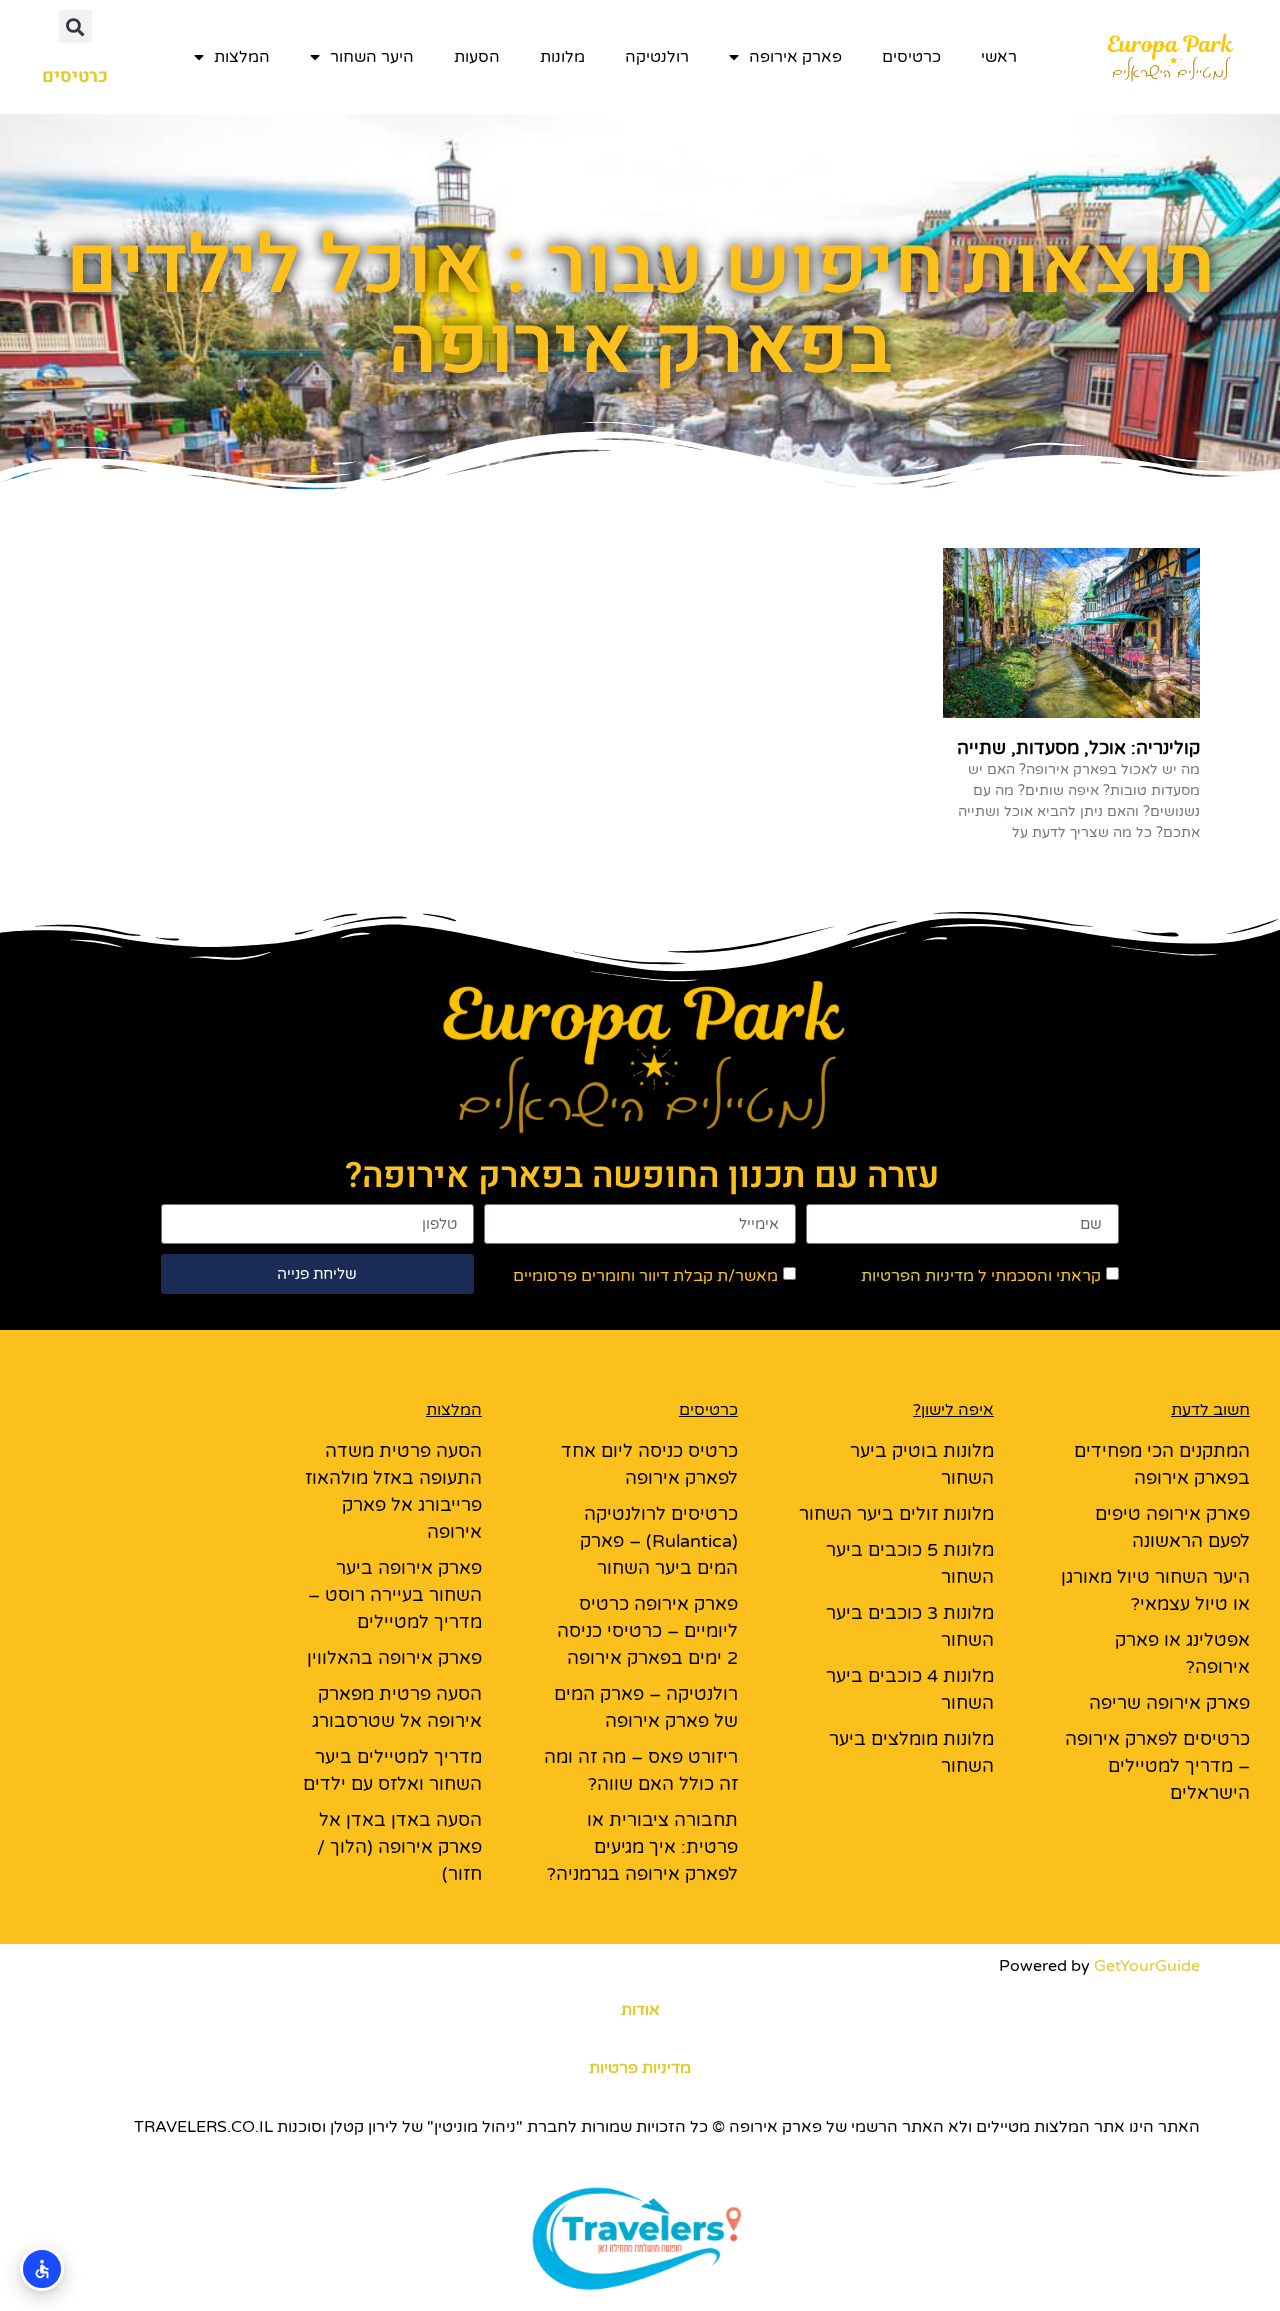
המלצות (242, 57)
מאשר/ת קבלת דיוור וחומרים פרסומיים (645, 1276)
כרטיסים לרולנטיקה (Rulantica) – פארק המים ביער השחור (659, 1541)
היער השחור (372, 57)
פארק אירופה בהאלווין (394, 1658)
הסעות (477, 57)
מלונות (562, 57)
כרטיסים (911, 57)
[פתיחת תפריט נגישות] (42, 2269)
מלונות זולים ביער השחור (896, 1514)
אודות (640, 2010)
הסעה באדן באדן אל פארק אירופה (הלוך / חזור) (399, 1847)
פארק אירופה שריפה (1169, 1703)
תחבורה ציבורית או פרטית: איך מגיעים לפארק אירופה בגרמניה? (642, 1847)
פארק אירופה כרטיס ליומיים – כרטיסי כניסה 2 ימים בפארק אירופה (647, 1631)
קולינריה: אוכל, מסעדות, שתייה (1078, 748)
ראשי (999, 57)
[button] (75, 26)
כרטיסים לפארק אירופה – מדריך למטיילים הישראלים (1157, 1766)
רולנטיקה (657, 57)
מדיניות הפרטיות (917, 1276)
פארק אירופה (795, 57)
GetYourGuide (1147, 1966)
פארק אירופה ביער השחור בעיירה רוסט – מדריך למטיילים (395, 1595)
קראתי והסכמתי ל (981, 1276)
